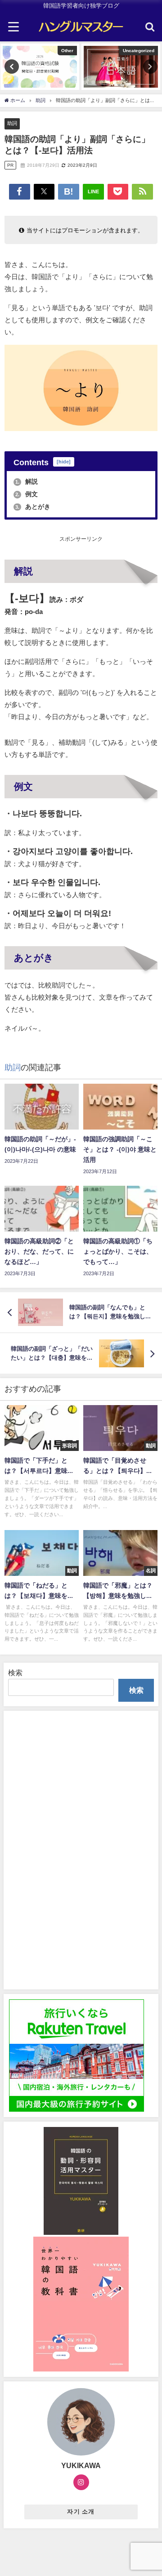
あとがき (33, 507)
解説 (27, 481)
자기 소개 (81, 2511)
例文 (27, 494)
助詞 (12, 123)
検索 (15, 1673)
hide (64, 462)
